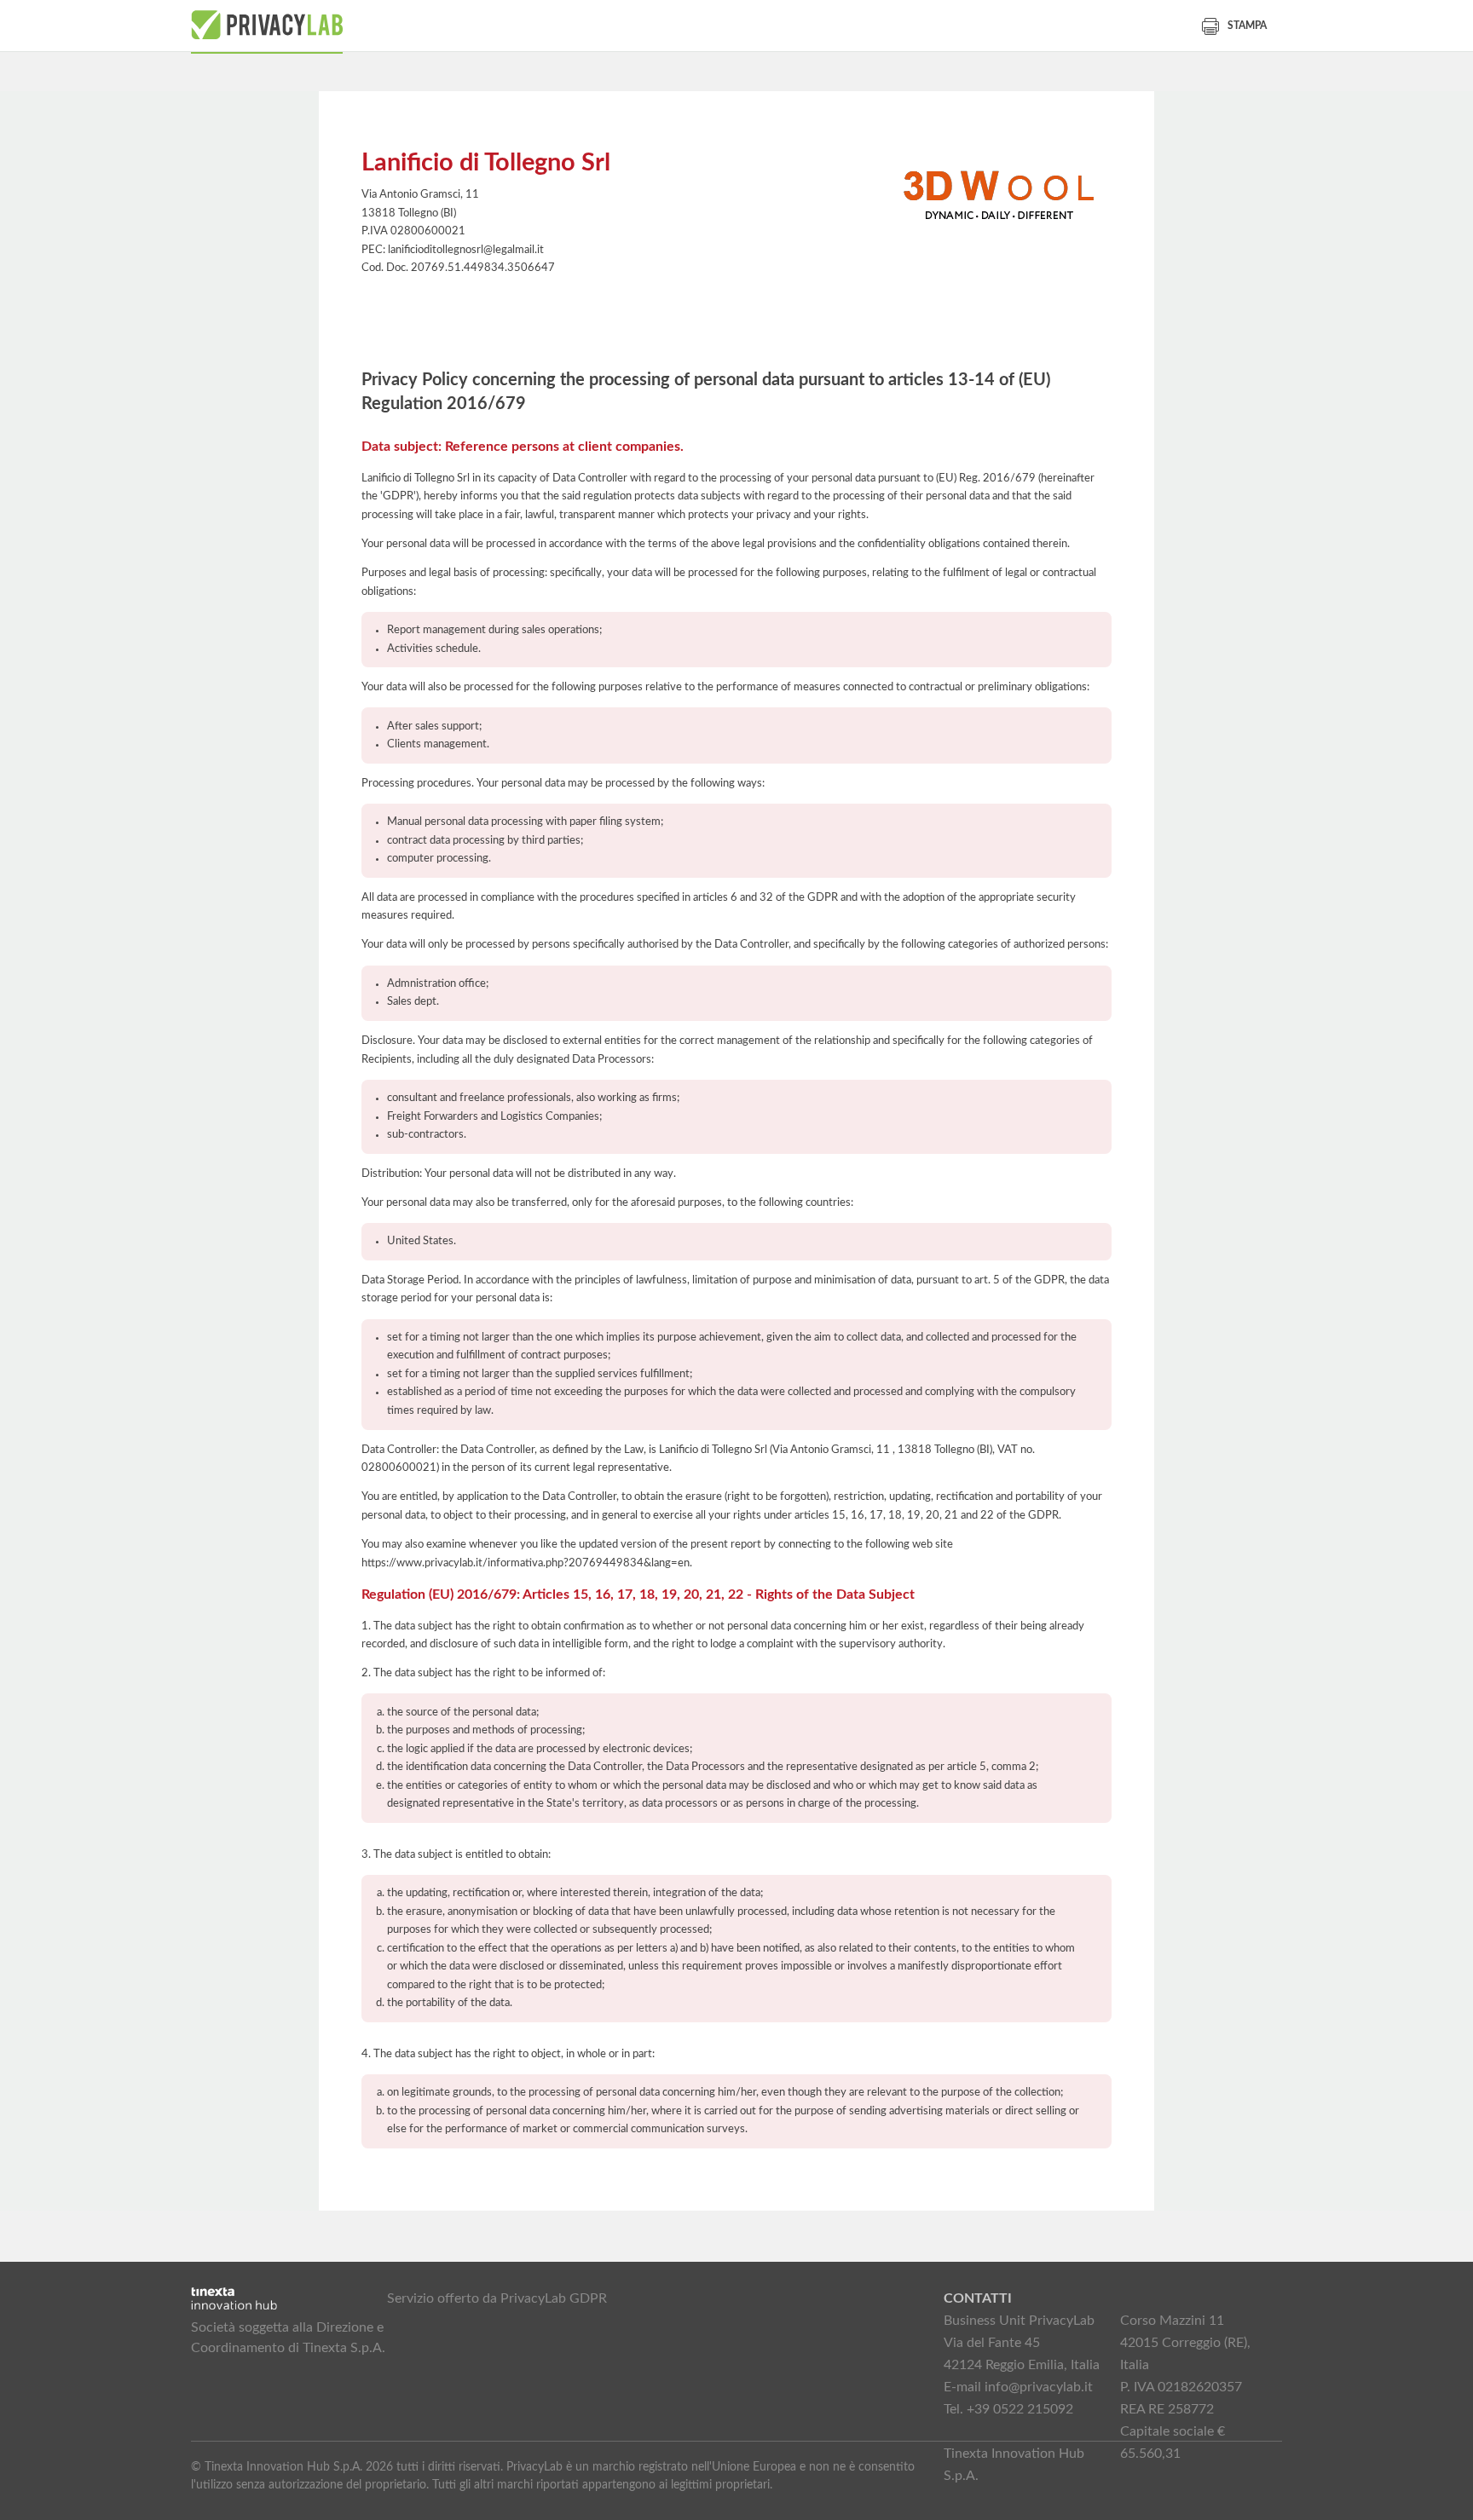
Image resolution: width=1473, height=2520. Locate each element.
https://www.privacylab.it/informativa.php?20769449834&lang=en (526, 1563)
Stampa (1247, 26)
